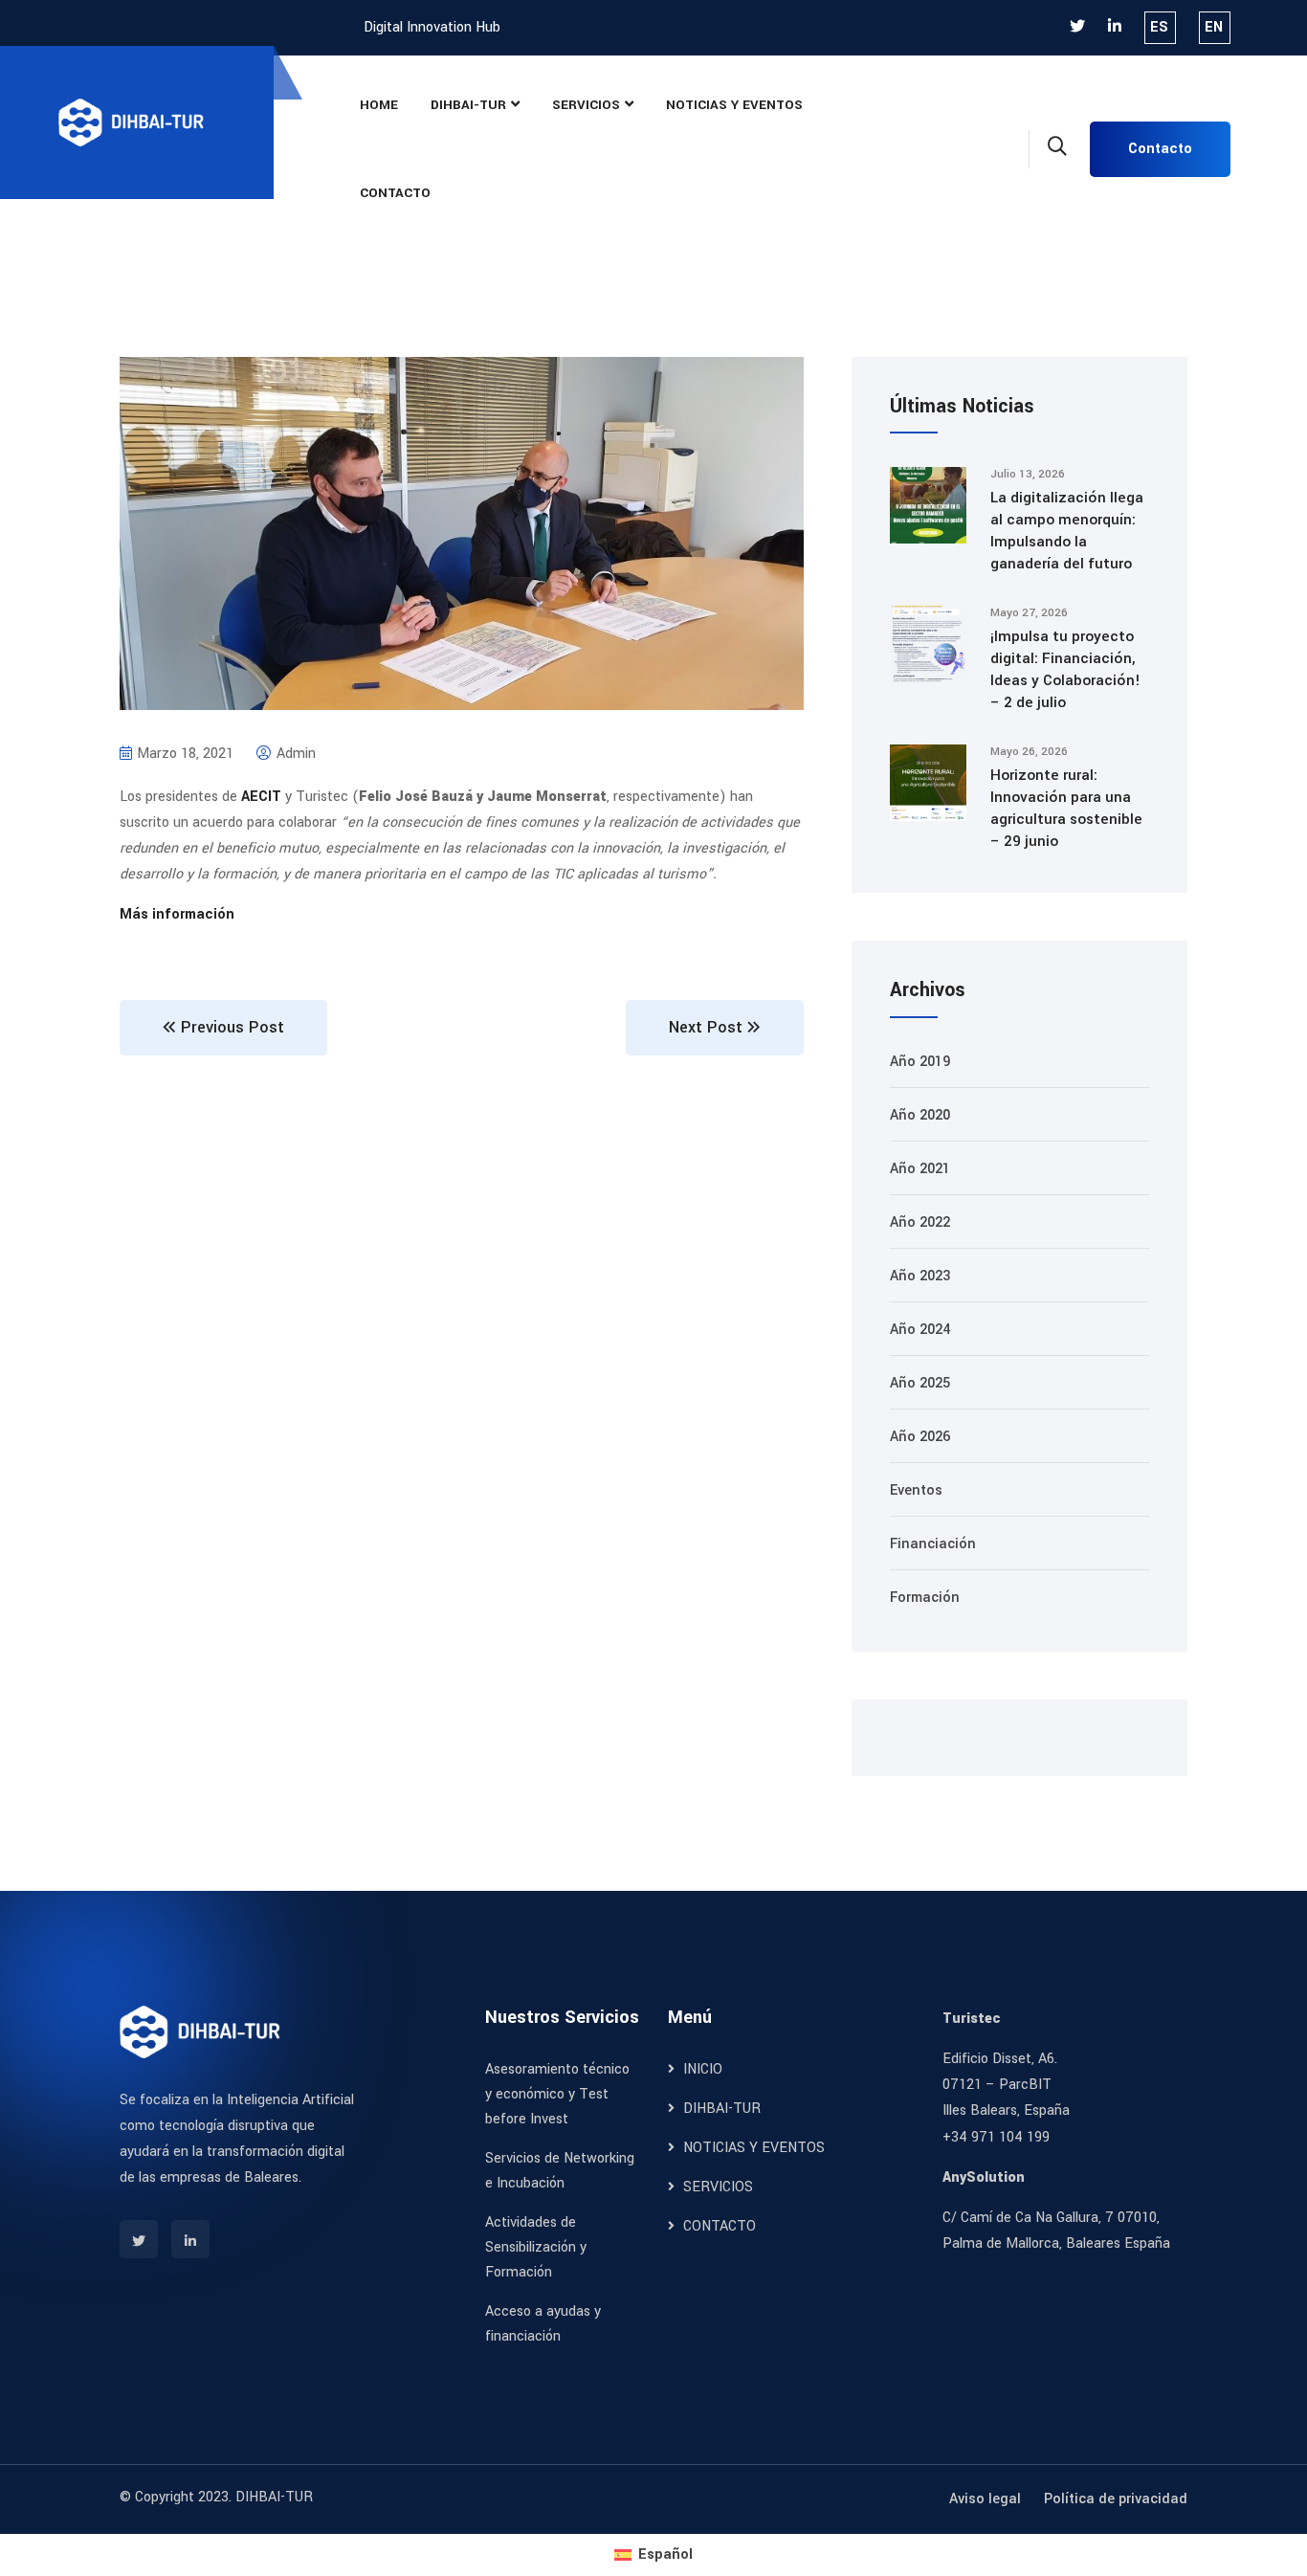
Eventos (916, 1490)
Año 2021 (920, 1169)
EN (1214, 27)
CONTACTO (395, 193)
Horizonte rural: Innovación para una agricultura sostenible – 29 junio (1066, 808)
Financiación (933, 1544)
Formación (925, 1598)
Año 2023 (920, 1276)
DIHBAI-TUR (468, 105)
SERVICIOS (586, 105)
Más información (177, 914)
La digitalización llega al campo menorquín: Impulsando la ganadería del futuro (1067, 531)
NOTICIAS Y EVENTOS (734, 105)
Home (379, 105)
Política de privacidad (1116, 2499)
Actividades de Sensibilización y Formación (536, 2247)
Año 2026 (920, 1437)
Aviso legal (985, 2499)
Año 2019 (920, 1062)
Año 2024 (920, 1330)
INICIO (701, 2069)
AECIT (261, 797)
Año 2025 (920, 1383)
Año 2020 (920, 1115)
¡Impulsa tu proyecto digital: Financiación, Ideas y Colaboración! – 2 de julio (1065, 669)
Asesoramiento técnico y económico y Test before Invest (557, 2094)
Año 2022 (920, 1222)
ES (1159, 27)
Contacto (1160, 149)
